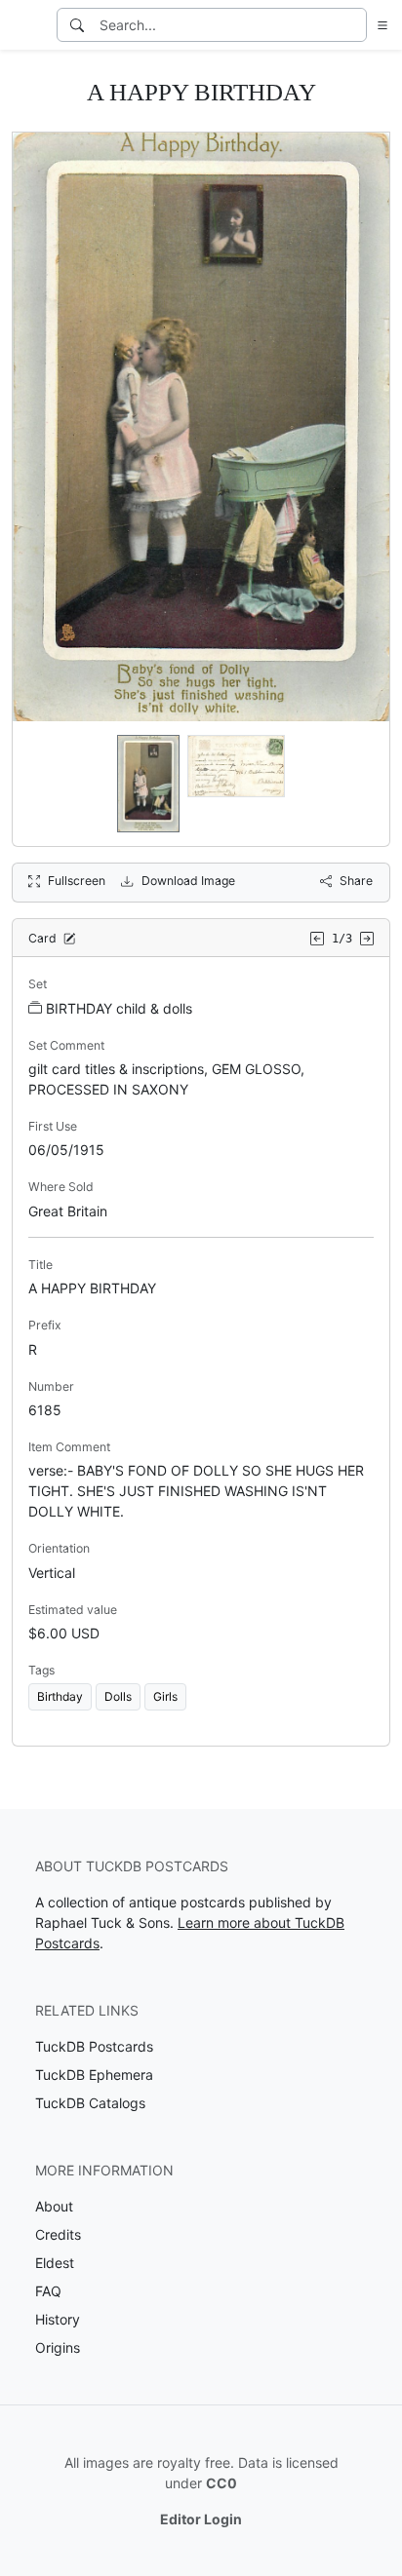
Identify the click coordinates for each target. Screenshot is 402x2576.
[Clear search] (353, 25)
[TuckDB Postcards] (26, 25)
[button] (379, 25)
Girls (165, 1696)
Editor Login (201, 2519)
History (58, 2319)
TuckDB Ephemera (94, 2075)
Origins (58, 2347)
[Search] (77, 25)
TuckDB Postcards (94, 2046)
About (54, 2206)
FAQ (48, 2291)
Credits (58, 2234)
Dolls (118, 1696)
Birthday (60, 1696)
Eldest (55, 2263)
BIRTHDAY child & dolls (119, 1008)
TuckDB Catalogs (90, 2103)
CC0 (221, 2483)
